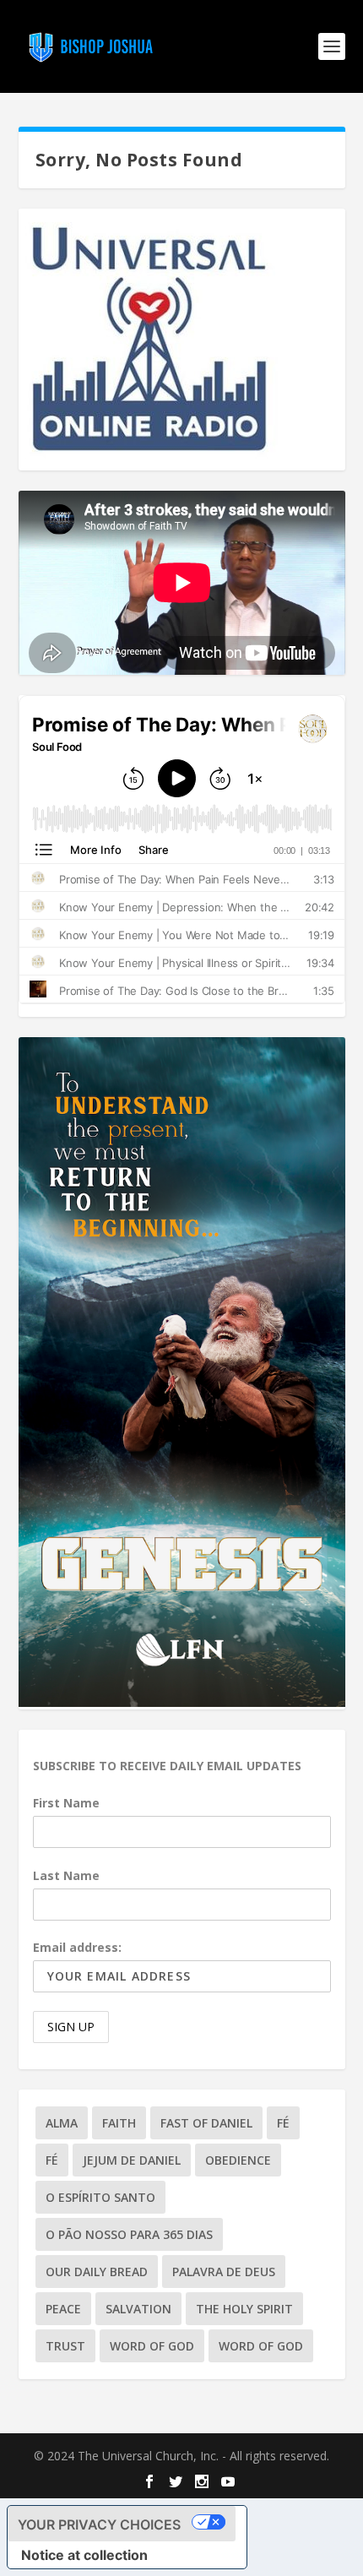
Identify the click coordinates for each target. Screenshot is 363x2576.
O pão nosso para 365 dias (129, 2234)
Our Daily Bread (97, 2272)
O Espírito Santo (100, 2197)
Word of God (152, 2346)
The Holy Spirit (244, 2309)
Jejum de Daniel (132, 2160)
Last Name (66, 1875)
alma (62, 2123)
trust (65, 2346)
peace (63, 2309)
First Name (66, 1803)
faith (119, 2123)
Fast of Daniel (206, 2123)
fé (283, 2123)
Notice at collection (84, 2555)
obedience (238, 2160)
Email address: (77, 1947)
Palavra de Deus (224, 2272)
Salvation (138, 2309)
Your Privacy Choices (99, 2524)
